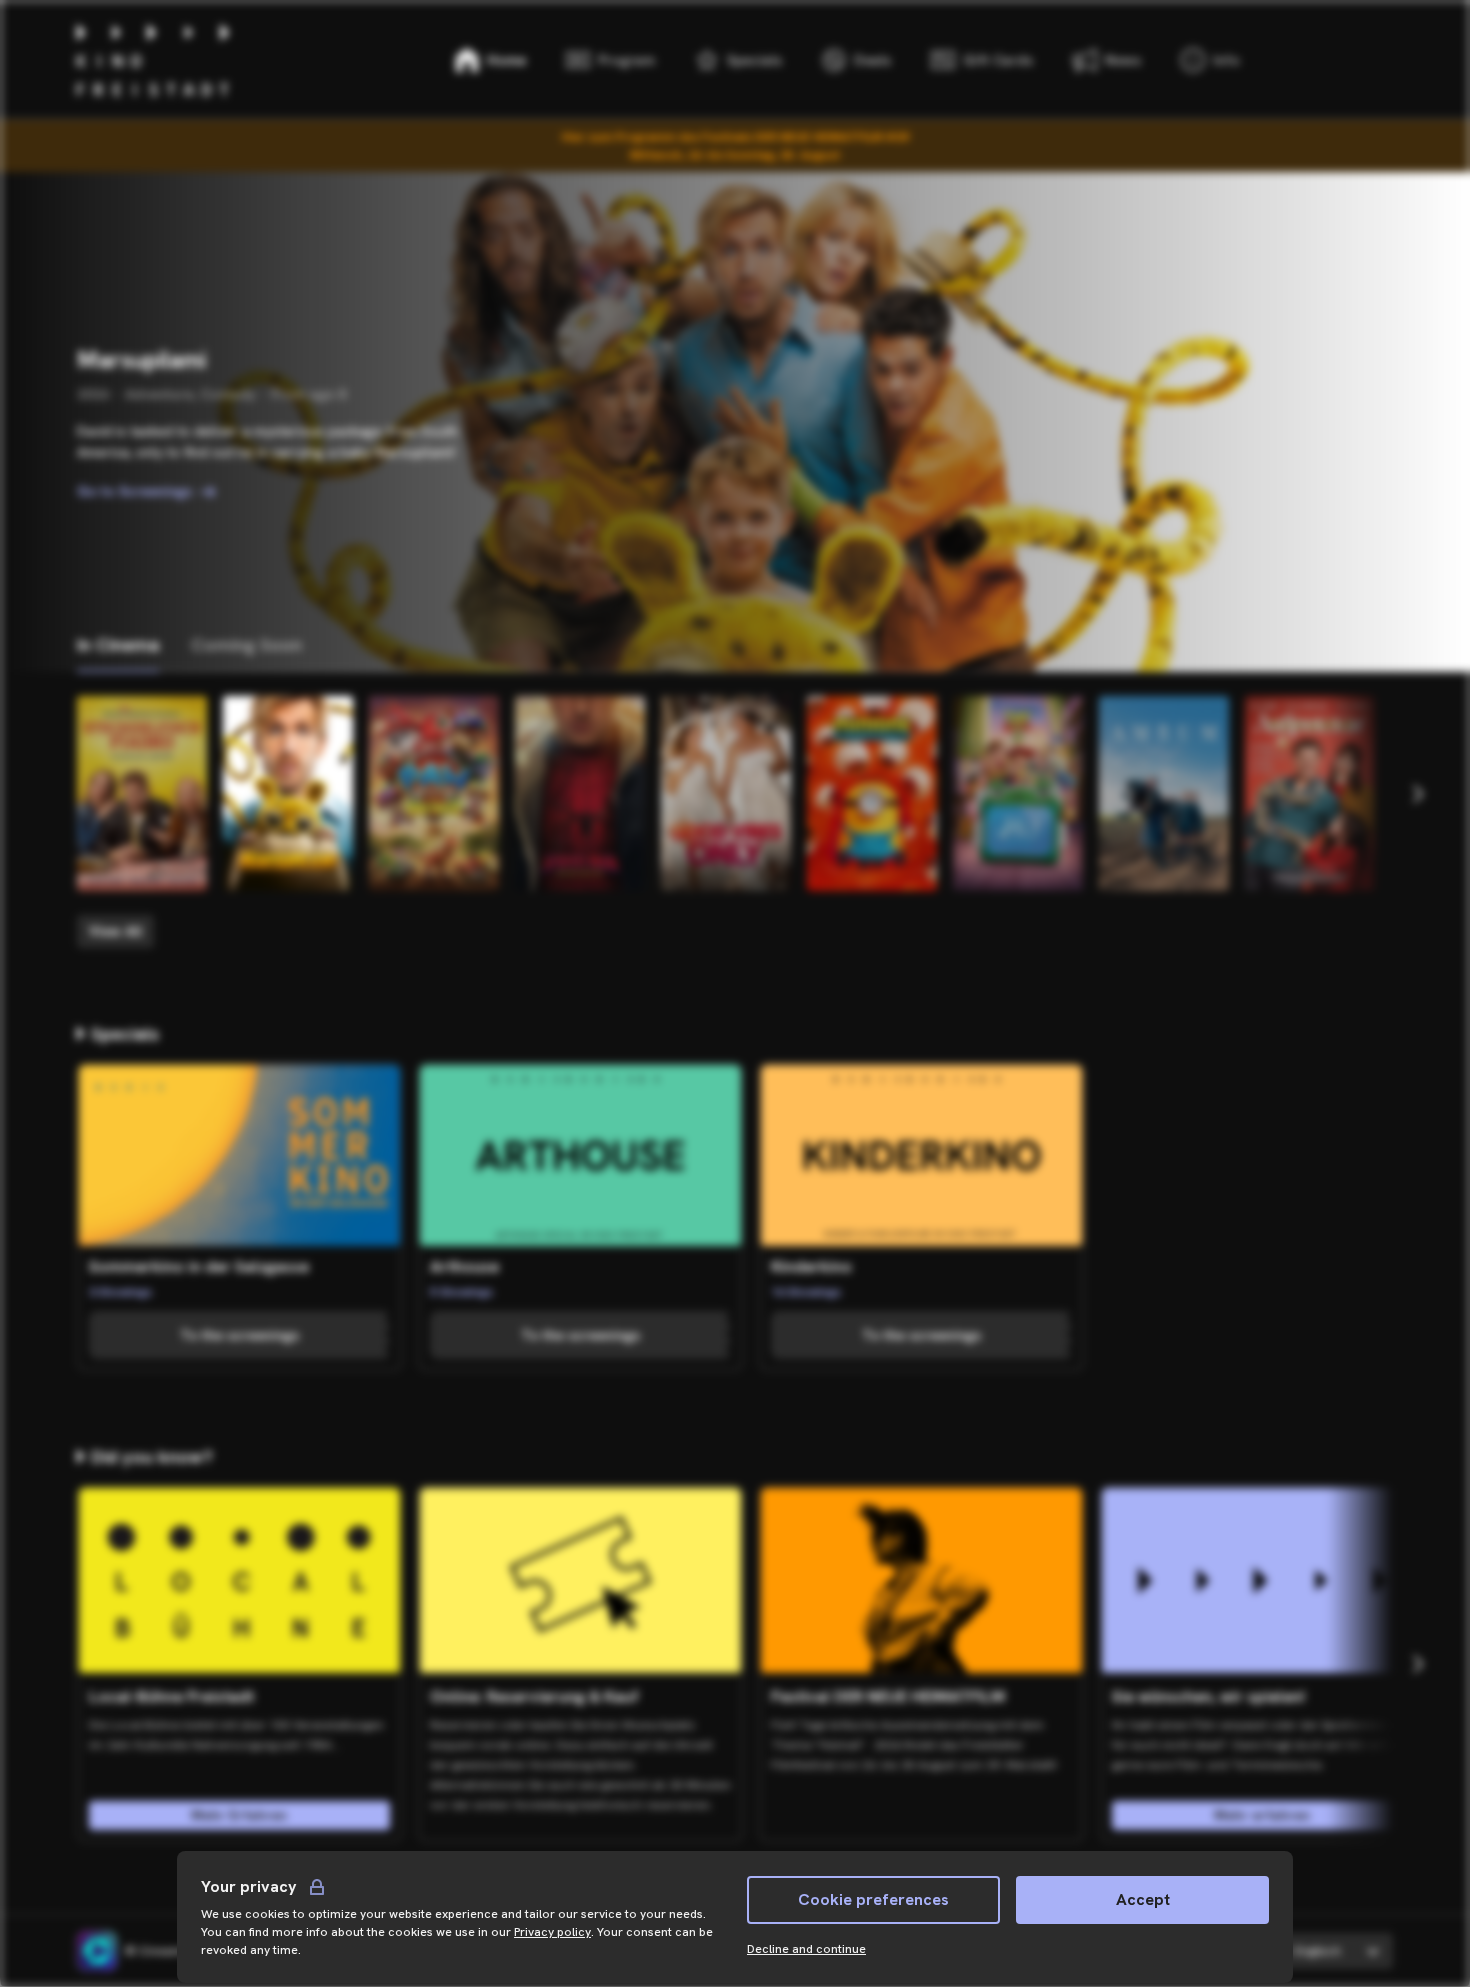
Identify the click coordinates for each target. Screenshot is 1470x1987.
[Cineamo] (97, 1951)
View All (115, 931)
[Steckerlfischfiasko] (142, 793)
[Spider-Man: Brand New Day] (580, 793)
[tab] (118, 645)
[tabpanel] (735, 822)
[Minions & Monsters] (872, 793)
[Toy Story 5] (1018, 793)
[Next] (1417, 794)
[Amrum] (1164, 793)
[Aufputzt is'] (1310, 793)
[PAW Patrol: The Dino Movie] (434, 793)
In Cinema (118, 644)
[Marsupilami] (288, 793)
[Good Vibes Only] (726, 793)
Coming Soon (246, 644)
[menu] (1210, 60)
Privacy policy (552, 1932)
